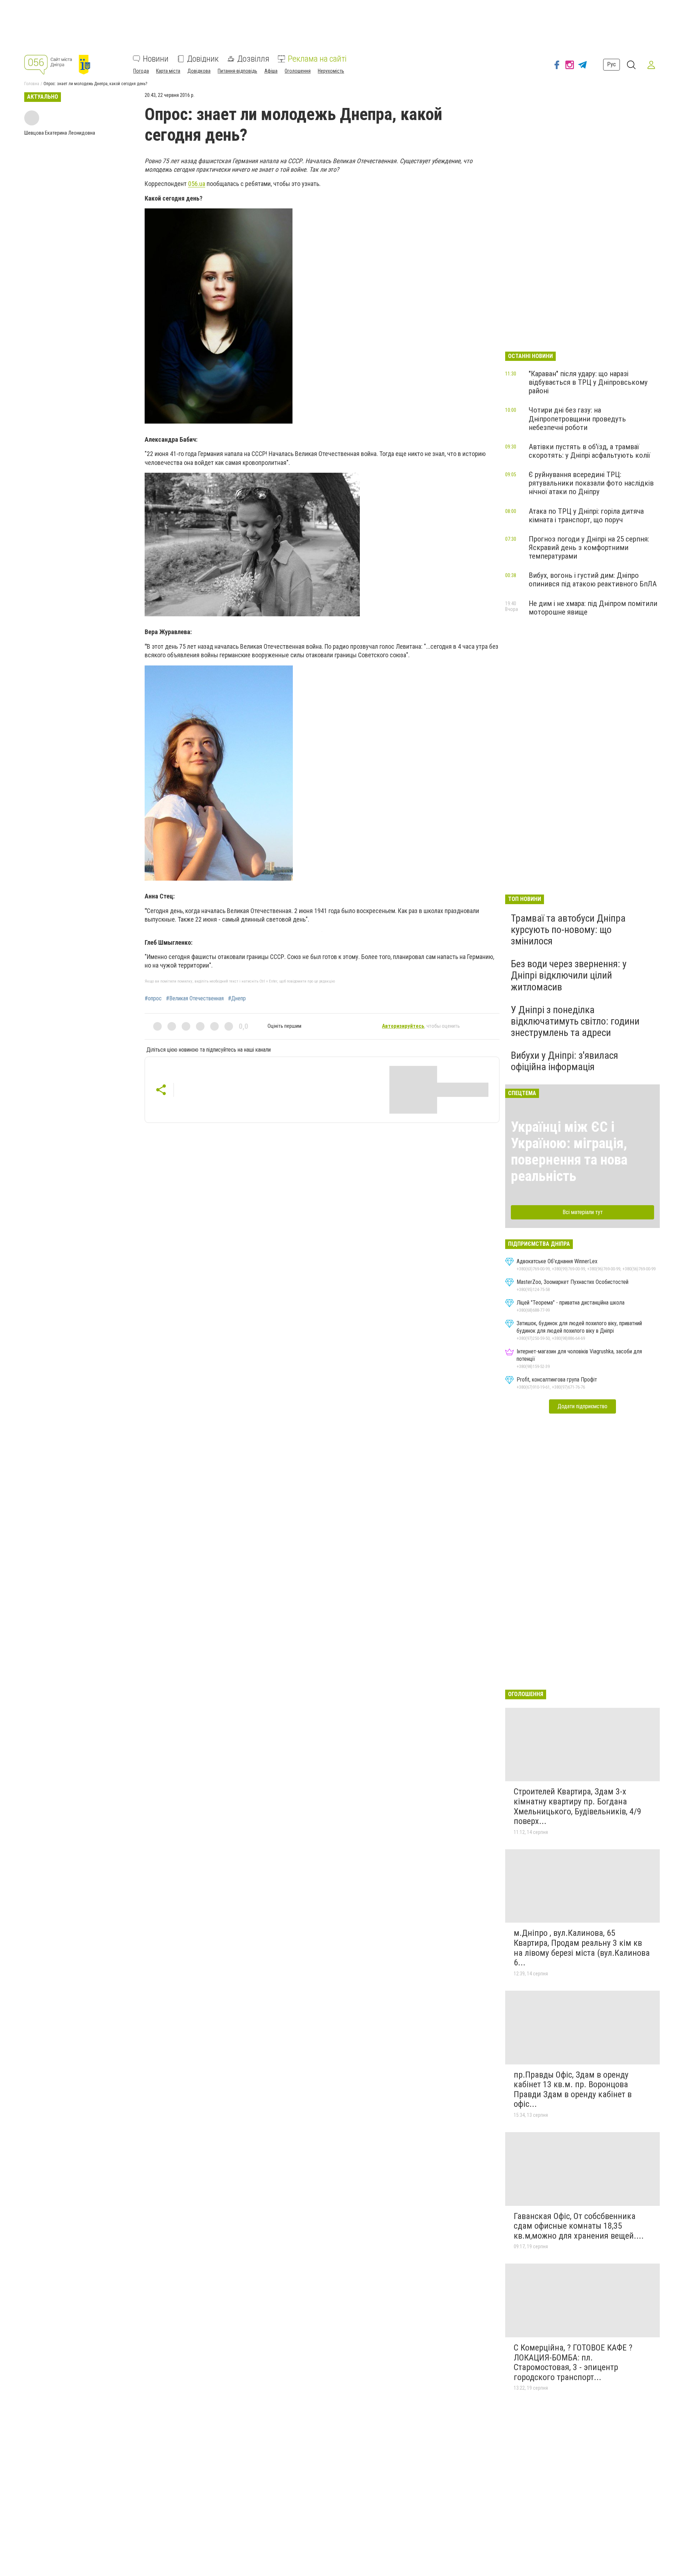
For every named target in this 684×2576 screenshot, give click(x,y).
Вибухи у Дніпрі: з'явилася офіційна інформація (564, 1061)
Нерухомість (331, 71)
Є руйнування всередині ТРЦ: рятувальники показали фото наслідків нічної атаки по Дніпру (591, 483)
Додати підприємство (582, 1406)
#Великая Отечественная (195, 999)
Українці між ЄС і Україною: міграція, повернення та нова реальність (569, 1152)
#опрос (153, 999)
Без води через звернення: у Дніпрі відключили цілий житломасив (569, 975)
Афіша (271, 71)
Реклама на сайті (317, 59)
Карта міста (168, 71)
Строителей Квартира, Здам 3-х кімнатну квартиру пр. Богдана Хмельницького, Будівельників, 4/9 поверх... (577, 1806)
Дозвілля (253, 59)
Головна (32, 84)
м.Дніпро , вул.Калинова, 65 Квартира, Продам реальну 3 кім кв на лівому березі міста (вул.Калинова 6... (582, 1948)
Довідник (203, 59)
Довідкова (199, 71)
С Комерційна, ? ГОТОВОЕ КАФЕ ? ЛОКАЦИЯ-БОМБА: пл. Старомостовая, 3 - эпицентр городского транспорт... (573, 2362)
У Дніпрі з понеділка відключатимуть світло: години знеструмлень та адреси (575, 1021)
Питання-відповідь (237, 71)
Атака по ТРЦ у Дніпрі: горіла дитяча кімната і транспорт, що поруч (586, 515)
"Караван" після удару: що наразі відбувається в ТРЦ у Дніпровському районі (588, 382)
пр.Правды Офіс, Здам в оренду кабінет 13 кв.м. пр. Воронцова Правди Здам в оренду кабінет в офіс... (573, 2090)
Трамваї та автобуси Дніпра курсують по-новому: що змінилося (568, 930)
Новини (156, 59)
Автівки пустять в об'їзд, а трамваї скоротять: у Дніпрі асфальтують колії (589, 451)
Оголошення (298, 71)
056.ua (197, 184)
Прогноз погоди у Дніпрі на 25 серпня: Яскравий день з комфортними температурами (589, 548)
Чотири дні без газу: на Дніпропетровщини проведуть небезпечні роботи (577, 419)
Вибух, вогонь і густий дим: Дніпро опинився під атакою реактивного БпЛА (593, 580)
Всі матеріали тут (583, 1212)
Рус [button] (612, 65)
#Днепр (237, 999)
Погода (141, 71)
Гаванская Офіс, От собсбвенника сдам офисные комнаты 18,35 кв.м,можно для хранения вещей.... (579, 2226)
